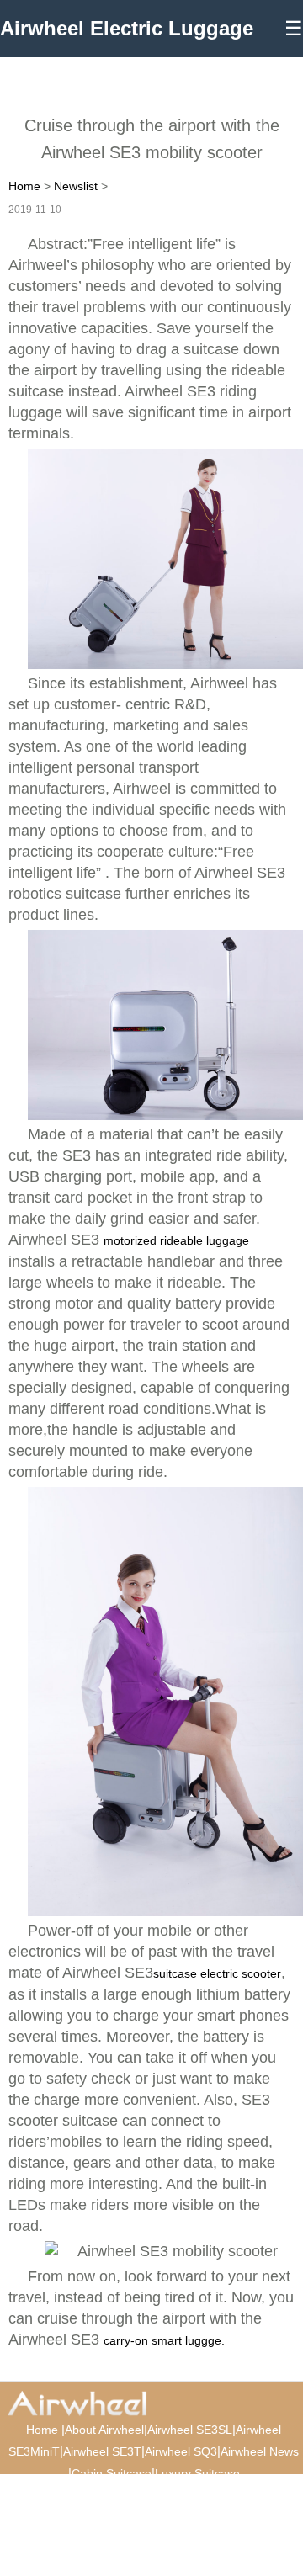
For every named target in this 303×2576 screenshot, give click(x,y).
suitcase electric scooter (217, 1973)
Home (24, 186)
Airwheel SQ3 (181, 2451)
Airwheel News (260, 2451)
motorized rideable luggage (176, 1240)
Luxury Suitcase (197, 2473)
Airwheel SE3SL (190, 2430)
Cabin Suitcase (112, 2473)
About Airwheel (104, 2430)
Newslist (76, 186)
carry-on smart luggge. (164, 2340)
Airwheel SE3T (102, 2451)
